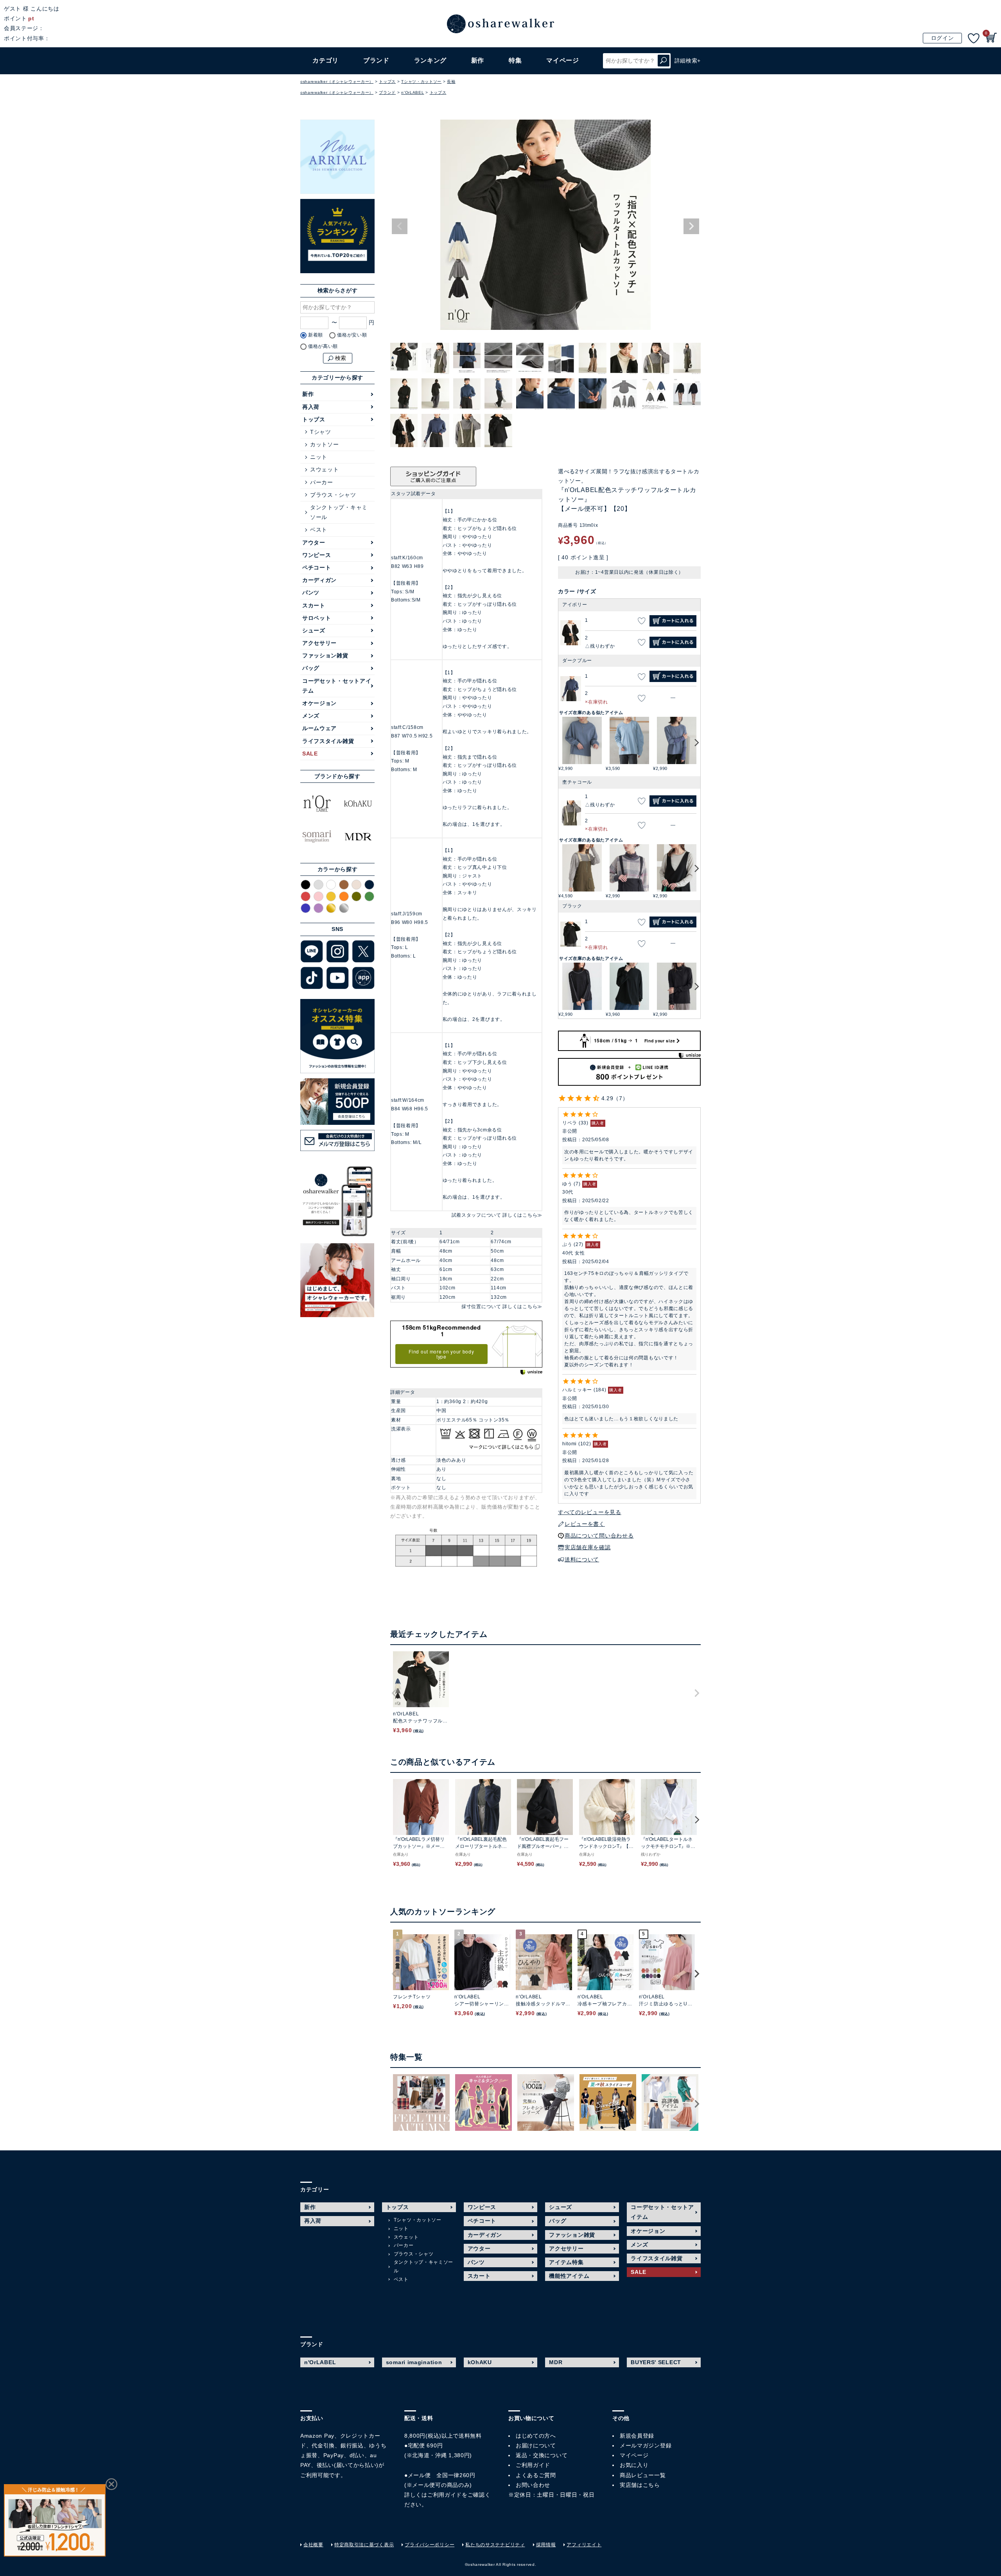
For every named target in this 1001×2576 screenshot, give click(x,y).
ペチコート (317, 567)
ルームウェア (319, 728)
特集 (515, 60)
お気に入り (634, 2465)
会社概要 (313, 2545)
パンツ (311, 593)
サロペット (317, 618)
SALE (310, 754)
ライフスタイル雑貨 (328, 741)
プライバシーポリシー (430, 2545)
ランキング (431, 60)
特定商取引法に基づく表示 (364, 2545)
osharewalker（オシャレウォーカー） (337, 81)
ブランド (387, 92)
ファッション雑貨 (325, 655)
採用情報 (546, 2545)
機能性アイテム (569, 2276)
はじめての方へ (536, 2436)
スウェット (325, 469)
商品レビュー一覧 (643, 2475)
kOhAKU (480, 2362)
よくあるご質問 (536, 2475)
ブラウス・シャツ (333, 495)
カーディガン (319, 580)
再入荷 (311, 407)
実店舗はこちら (640, 2485)
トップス (387, 81)
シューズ (314, 630)
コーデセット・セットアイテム (337, 686)
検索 (664, 61)
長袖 (451, 81)
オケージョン (319, 703)
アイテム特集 (566, 2262)
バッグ (311, 668)
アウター (314, 542)
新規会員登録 (637, 2436)
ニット (319, 457)
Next (691, 226)
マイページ (634, 2455)
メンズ (311, 716)
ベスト (319, 530)
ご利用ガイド (445, 2495)
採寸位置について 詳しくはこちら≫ (502, 1307)
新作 (478, 60)
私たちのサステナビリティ (495, 2545)
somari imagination (414, 2362)
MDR (556, 2362)
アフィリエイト (584, 2545)
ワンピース (317, 555)
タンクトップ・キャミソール (339, 512)
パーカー (322, 482)
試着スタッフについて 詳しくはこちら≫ (497, 1215)
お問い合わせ (533, 2485)
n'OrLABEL (413, 92)
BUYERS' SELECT (656, 2362)
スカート (314, 605)
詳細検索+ (688, 61)
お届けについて (536, 2445)
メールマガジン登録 (646, 2445)
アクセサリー (319, 643)
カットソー (325, 444)
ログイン (943, 38)
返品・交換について (542, 2455)
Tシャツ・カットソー (421, 81)
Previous (400, 226)
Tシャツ (321, 432)
